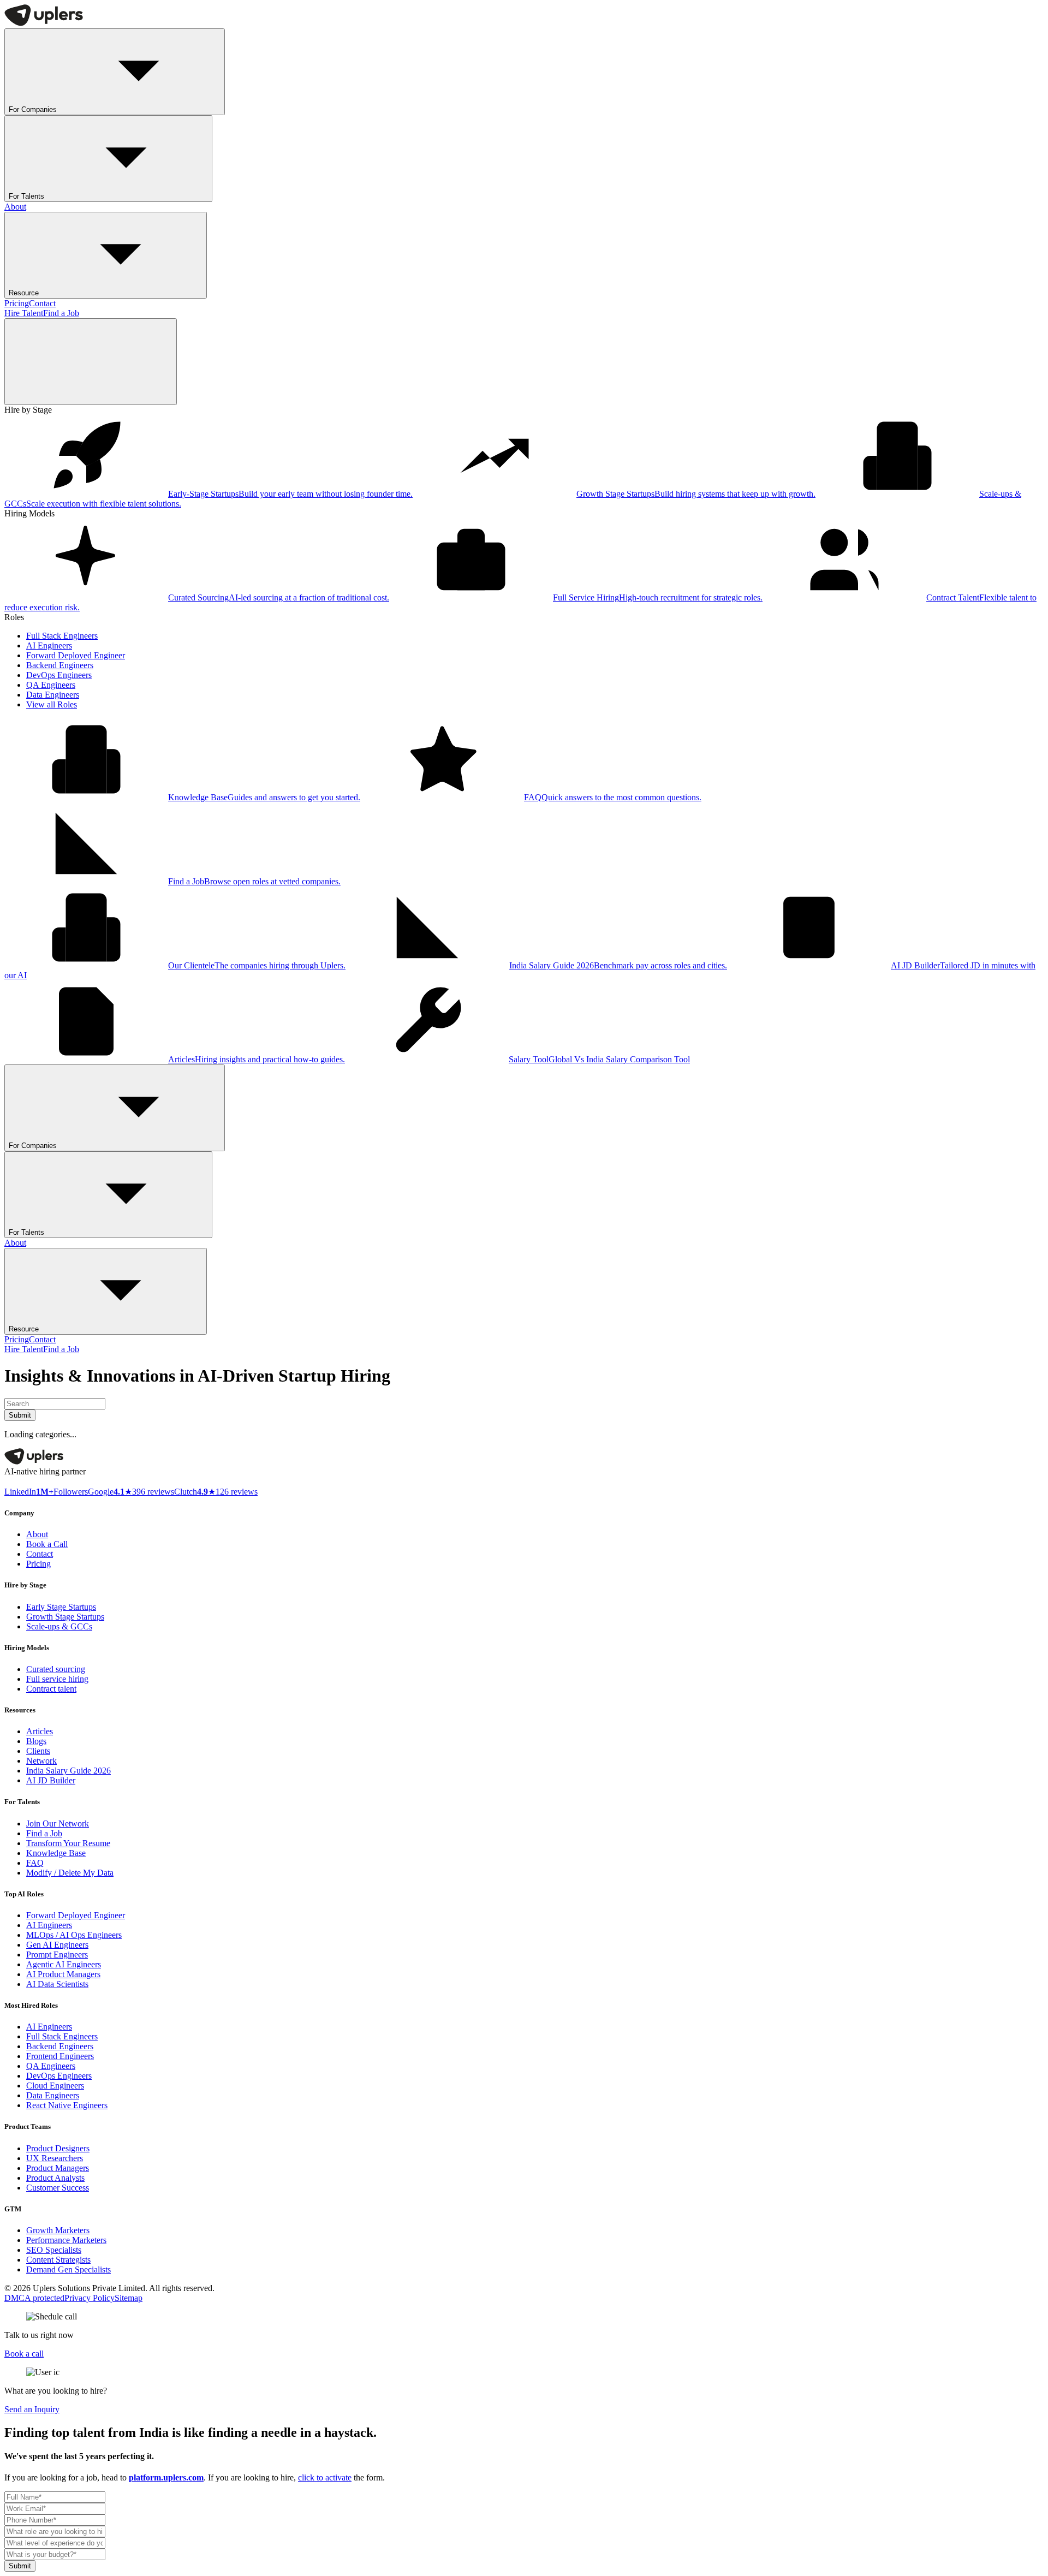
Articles (40, 1731)
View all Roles (52, 704)
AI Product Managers (63, 1974)
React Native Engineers (67, 2105)
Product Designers (58, 2148)
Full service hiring (57, 1679)
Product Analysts (55, 2178)
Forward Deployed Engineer (76, 655)
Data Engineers (53, 695)
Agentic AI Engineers (64, 1964)
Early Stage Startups (61, 1607)
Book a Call (47, 1544)
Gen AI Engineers (57, 1945)
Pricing (17, 303)
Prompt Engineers (57, 1955)
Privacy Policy (90, 2298)
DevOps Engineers (59, 675)
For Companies (33, 109)
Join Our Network (58, 1824)
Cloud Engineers (55, 2086)
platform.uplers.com (166, 2477)
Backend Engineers (60, 665)
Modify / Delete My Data (70, 1873)
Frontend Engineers (60, 2056)
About (15, 207)
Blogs (36, 1741)
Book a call (24, 2354)
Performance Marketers (66, 2240)
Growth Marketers (58, 2230)
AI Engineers (49, 646)
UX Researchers (55, 2158)
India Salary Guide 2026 (69, 1771)
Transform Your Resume (68, 1843)
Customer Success (58, 2188)
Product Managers (58, 2168)
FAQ (35, 1863)
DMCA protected (34, 2298)
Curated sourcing (56, 1669)
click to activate (325, 2477)
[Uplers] (44, 23)
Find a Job (61, 313)
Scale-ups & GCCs (59, 1626)
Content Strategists (58, 2260)
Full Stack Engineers (62, 636)
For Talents (26, 196)
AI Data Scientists (57, 1984)
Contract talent (51, 1689)
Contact (42, 303)
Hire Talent (24, 313)
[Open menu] (91, 362)
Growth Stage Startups (65, 1617)
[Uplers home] (34, 1462)
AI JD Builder (51, 1780)
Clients (38, 1751)
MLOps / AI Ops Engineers (74, 1935)
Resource (24, 293)
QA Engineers (51, 685)
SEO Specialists (54, 2250)
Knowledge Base (56, 1853)
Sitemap (129, 2298)
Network (41, 1761)
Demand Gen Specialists (69, 2269)
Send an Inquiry (32, 2409)
